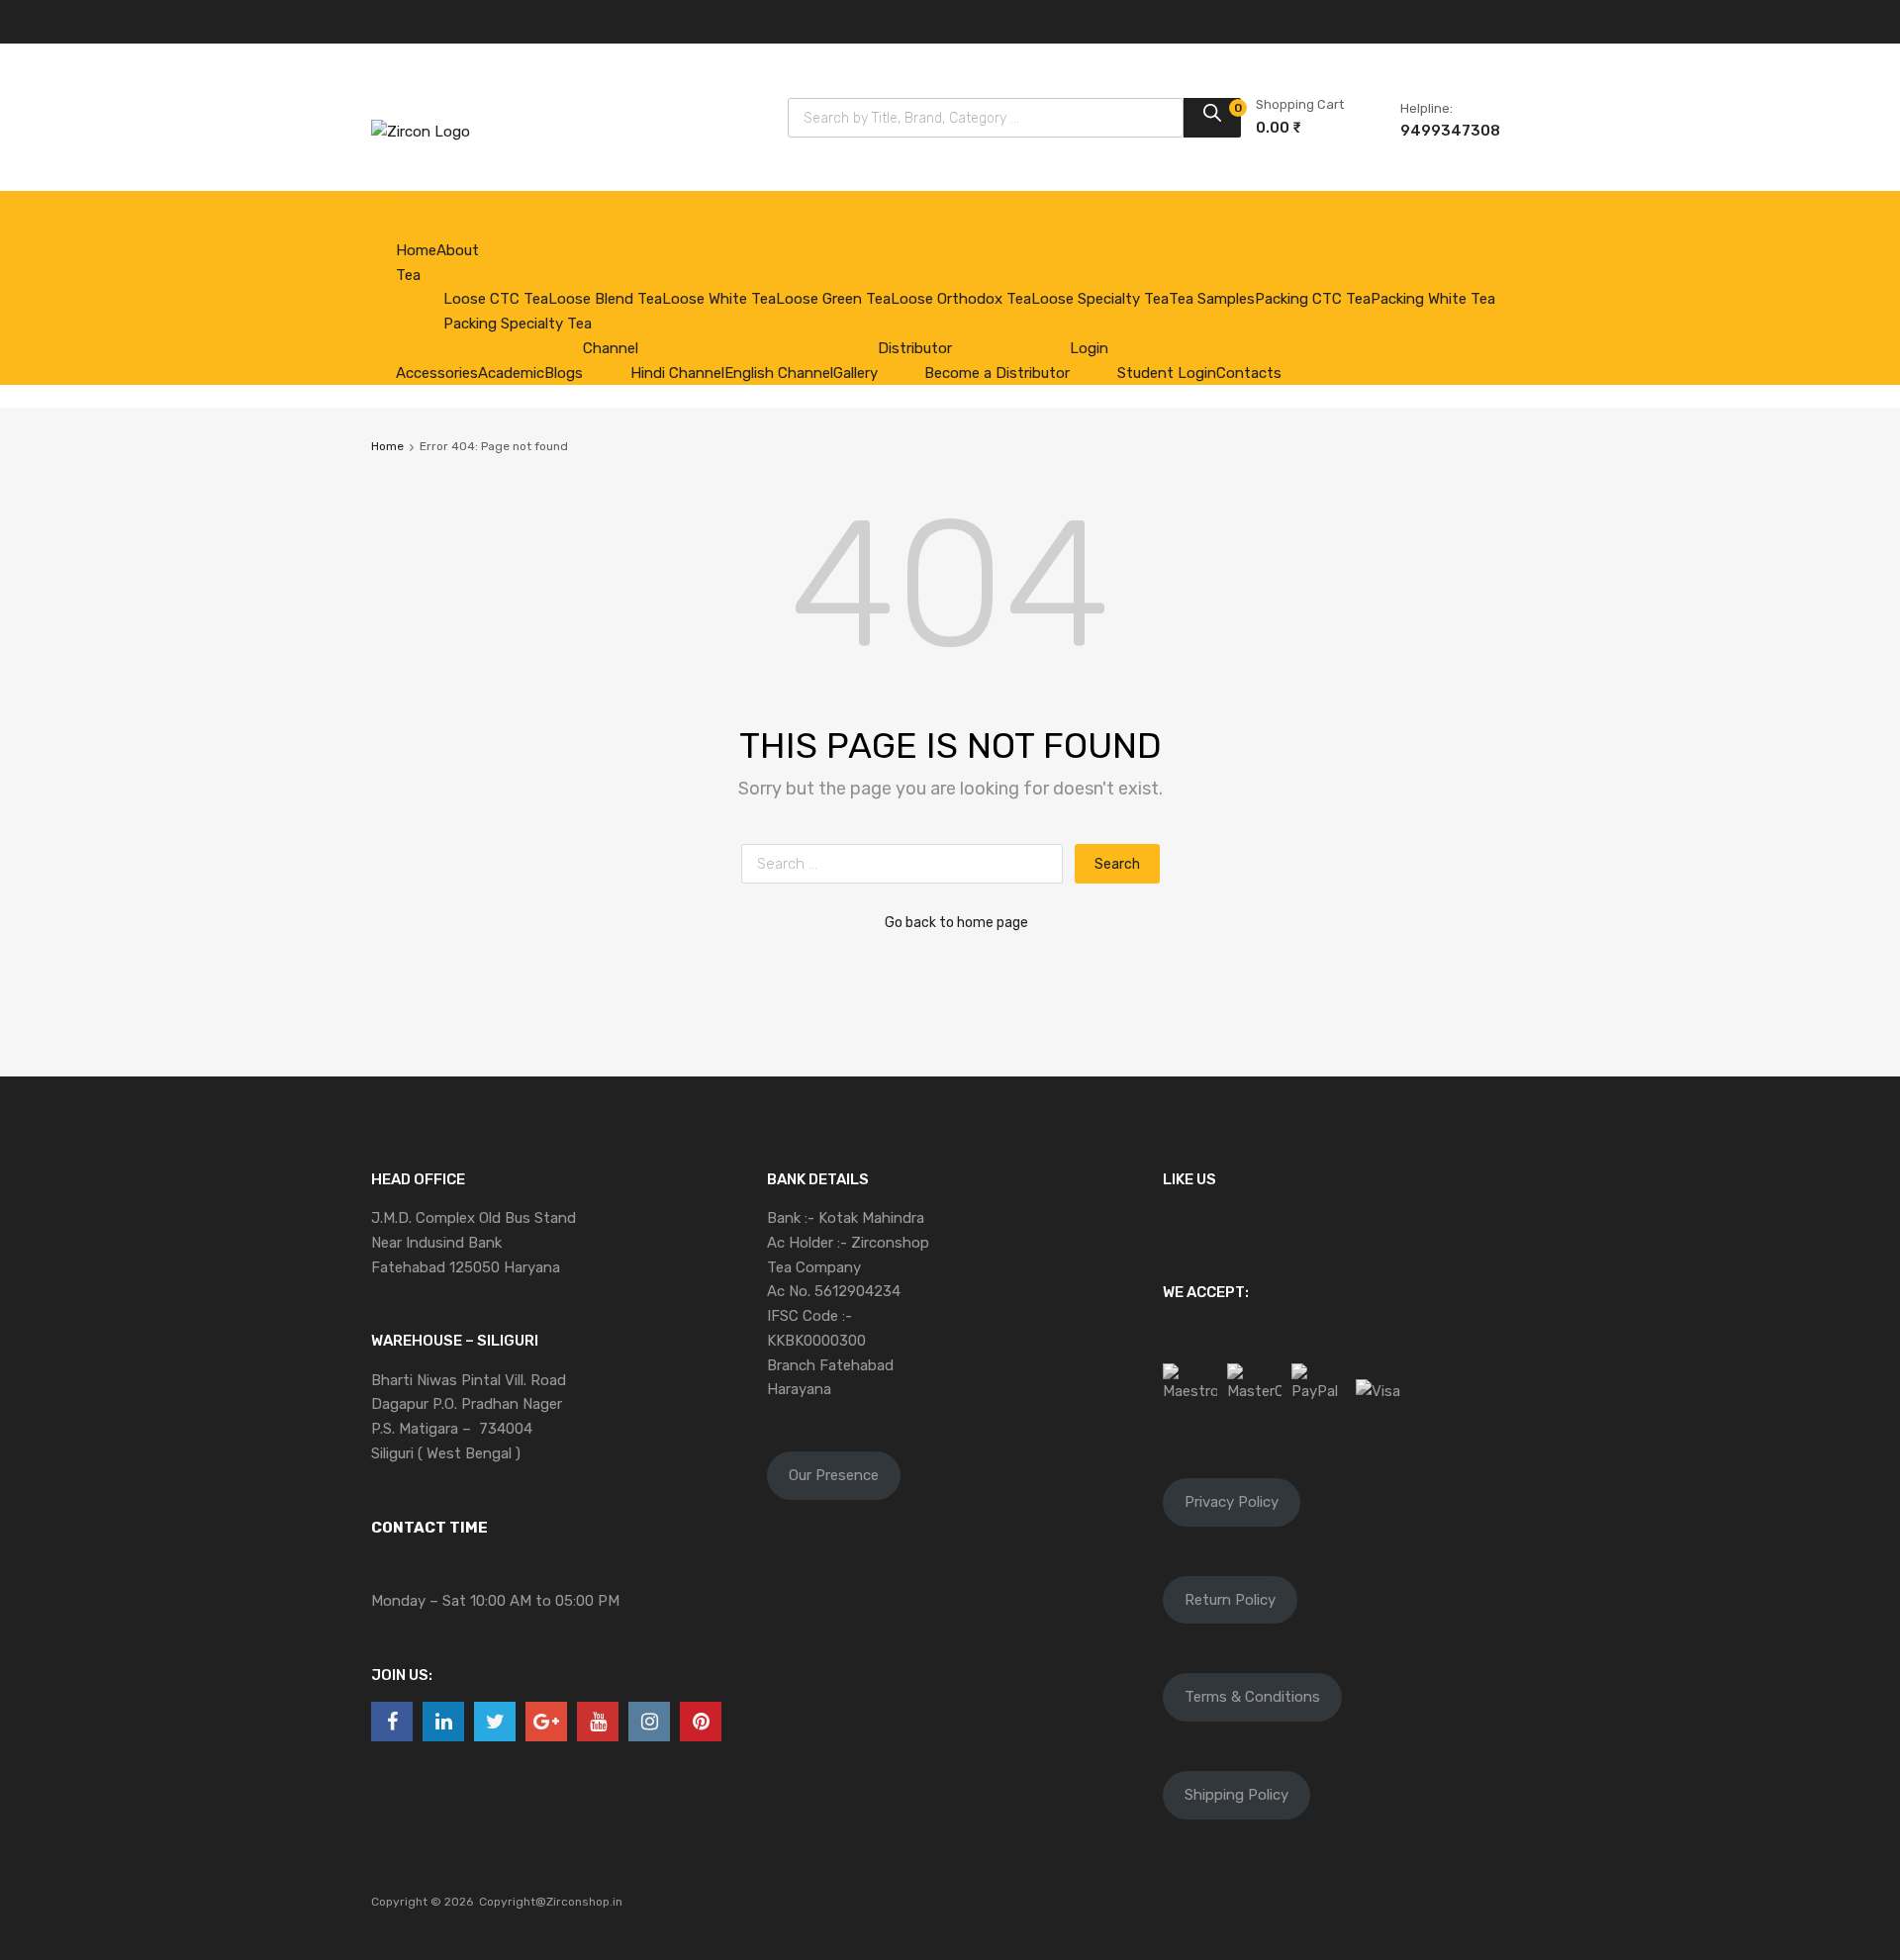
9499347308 (1449, 131)
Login (1089, 348)
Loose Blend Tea (605, 299)
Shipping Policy (1236, 1795)
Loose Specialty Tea (1100, 299)
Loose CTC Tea (496, 299)
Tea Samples (1212, 299)
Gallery (855, 373)
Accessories (437, 373)
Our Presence (834, 1475)
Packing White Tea (1433, 299)
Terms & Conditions (1252, 1697)
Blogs (564, 373)
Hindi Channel (677, 373)
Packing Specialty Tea (518, 324)
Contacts (1249, 373)
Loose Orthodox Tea (961, 299)
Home (416, 250)
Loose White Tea (719, 299)
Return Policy (1230, 1600)
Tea (408, 275)
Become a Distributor (997, 373)
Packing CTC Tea (1313, 299)
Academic (511, 373)
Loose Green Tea (833, 299)
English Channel (779, 373)
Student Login (1167, 373)
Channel (611, 348)
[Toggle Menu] (376, 211)
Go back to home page (956, 922)
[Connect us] (392, 1722)
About (458, 250)
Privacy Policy (1232, 1502)
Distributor (915, 348)
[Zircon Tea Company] (421, 132)
